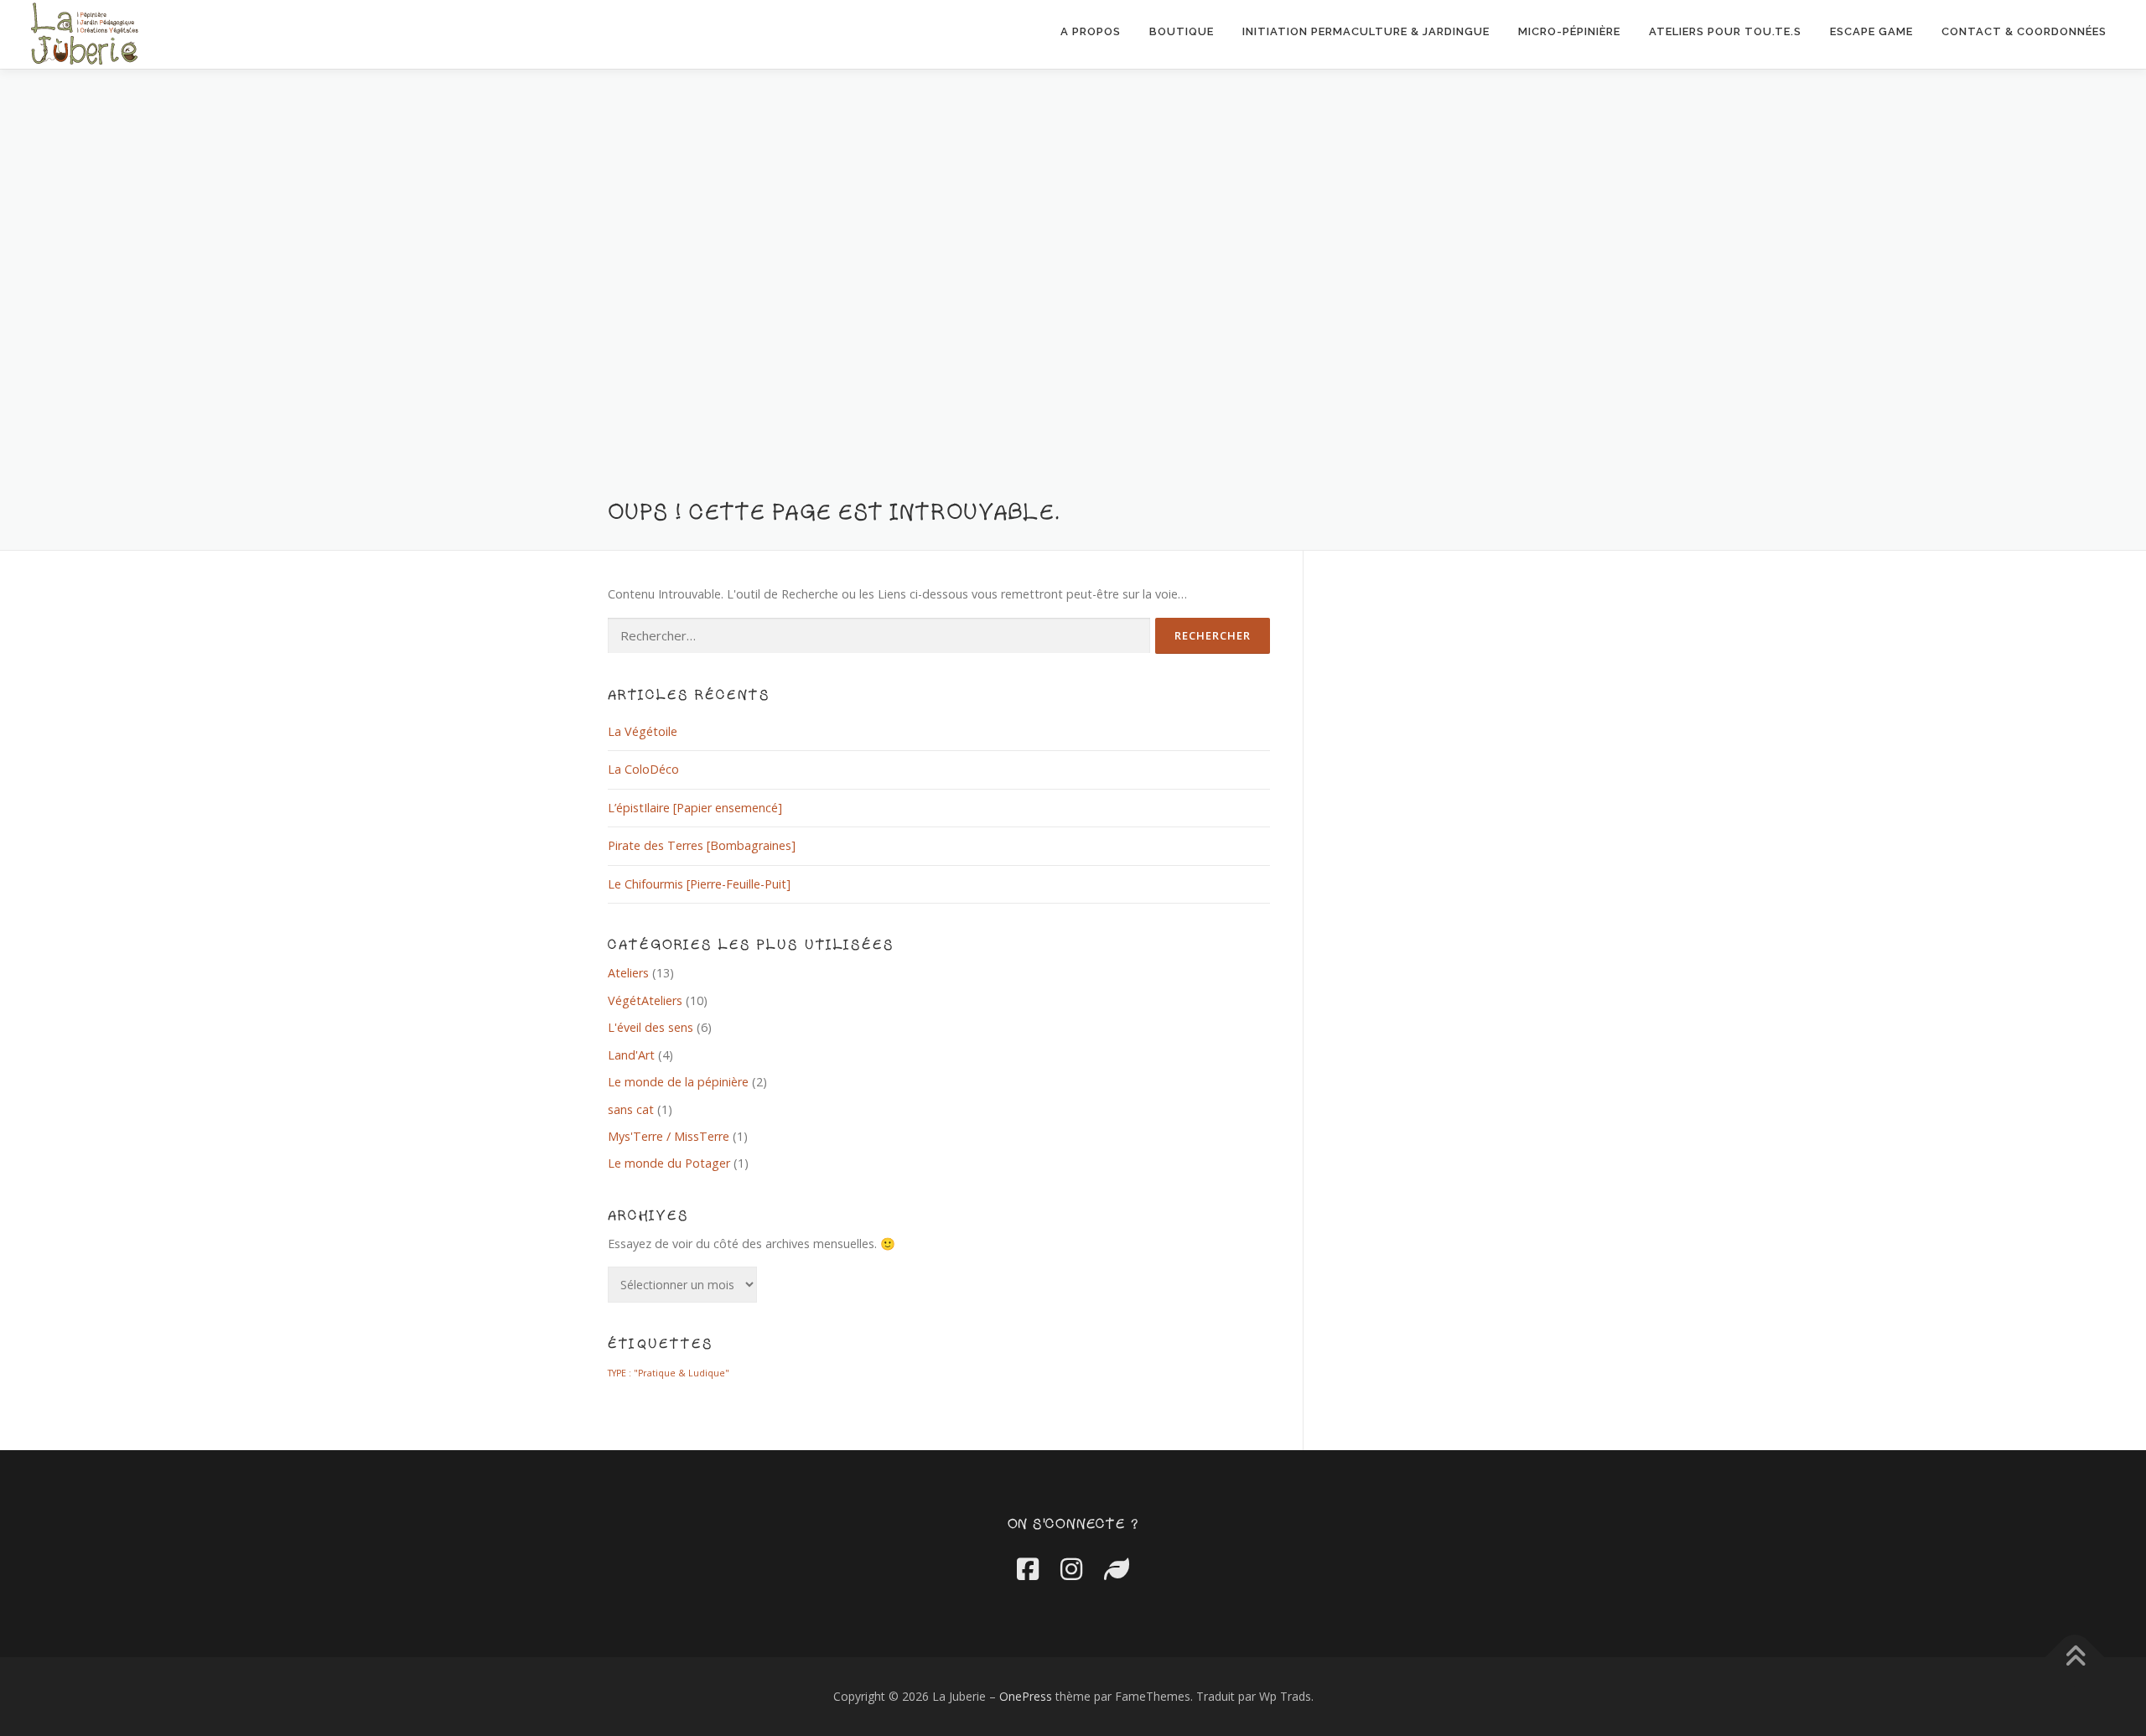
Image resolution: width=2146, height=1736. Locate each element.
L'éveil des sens (651, 1027)
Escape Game (1871, 31)
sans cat (631, 1109)
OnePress (1026, 1696)
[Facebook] (1028, 1569)
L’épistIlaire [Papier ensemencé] (695, 808)
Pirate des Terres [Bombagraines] (702, 845)
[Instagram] (1071, 1569)
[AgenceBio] (1117, 1569)
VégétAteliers (645, 1000)
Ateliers (628, 973)
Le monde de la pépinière (678, 1082)
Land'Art (631, 1055)
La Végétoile (643, 731)
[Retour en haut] (2075, 1658)
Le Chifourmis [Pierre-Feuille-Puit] (699, 884)
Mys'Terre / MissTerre (669, 1136)
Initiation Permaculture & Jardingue (1366, 31)
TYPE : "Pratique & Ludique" (669, 1373)
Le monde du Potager (669, 1163)
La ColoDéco (643, 769)
